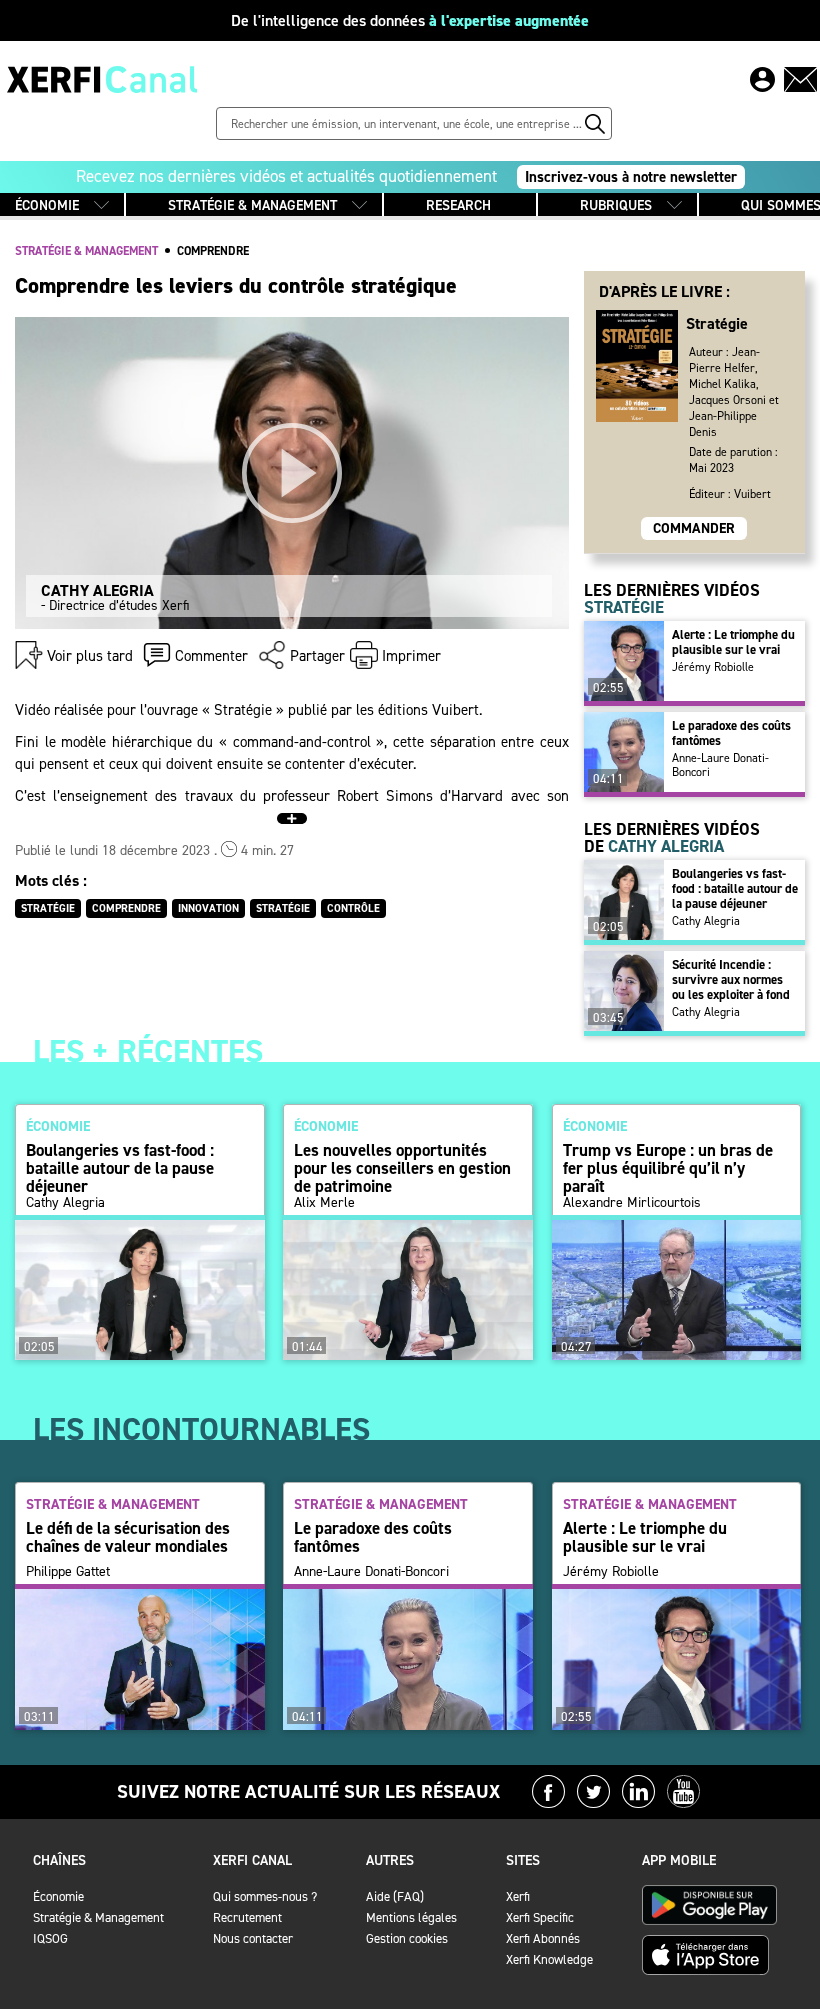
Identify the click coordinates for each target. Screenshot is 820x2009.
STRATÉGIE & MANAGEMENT (252, 205)
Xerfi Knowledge (549, 1959)
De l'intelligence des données (410, 20)
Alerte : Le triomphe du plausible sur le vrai (733, 642)
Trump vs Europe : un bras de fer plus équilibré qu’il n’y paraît (668, 1168)
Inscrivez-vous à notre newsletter (631, 177)
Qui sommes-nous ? (265, 1896)
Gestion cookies (407, 1938)
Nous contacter (253, 1938)
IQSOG (50, 1938)
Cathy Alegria (706, 921)
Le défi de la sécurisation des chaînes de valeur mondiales (128, 1537)
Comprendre (213, 251)
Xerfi (518, 1896)
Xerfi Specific (540, 1917)
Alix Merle (324, 1203)
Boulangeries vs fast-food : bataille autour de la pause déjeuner (735, 888)
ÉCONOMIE (47, 205)
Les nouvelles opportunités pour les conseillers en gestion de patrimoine (402, 1168)
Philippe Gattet (68, 1572)
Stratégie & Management (98, 1917)
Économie (58, 1896)
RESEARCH (458, 205)
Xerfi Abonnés (543, 1938)
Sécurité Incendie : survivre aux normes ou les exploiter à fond (731, 979)
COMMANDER (694, 528)
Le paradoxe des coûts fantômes (731, 733)
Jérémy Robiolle (713, 667)
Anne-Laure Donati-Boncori (720, 765)
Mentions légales (411, 1917)
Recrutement (247, 1917)
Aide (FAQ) (395, 1896)
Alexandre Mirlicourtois (632, 1203)
